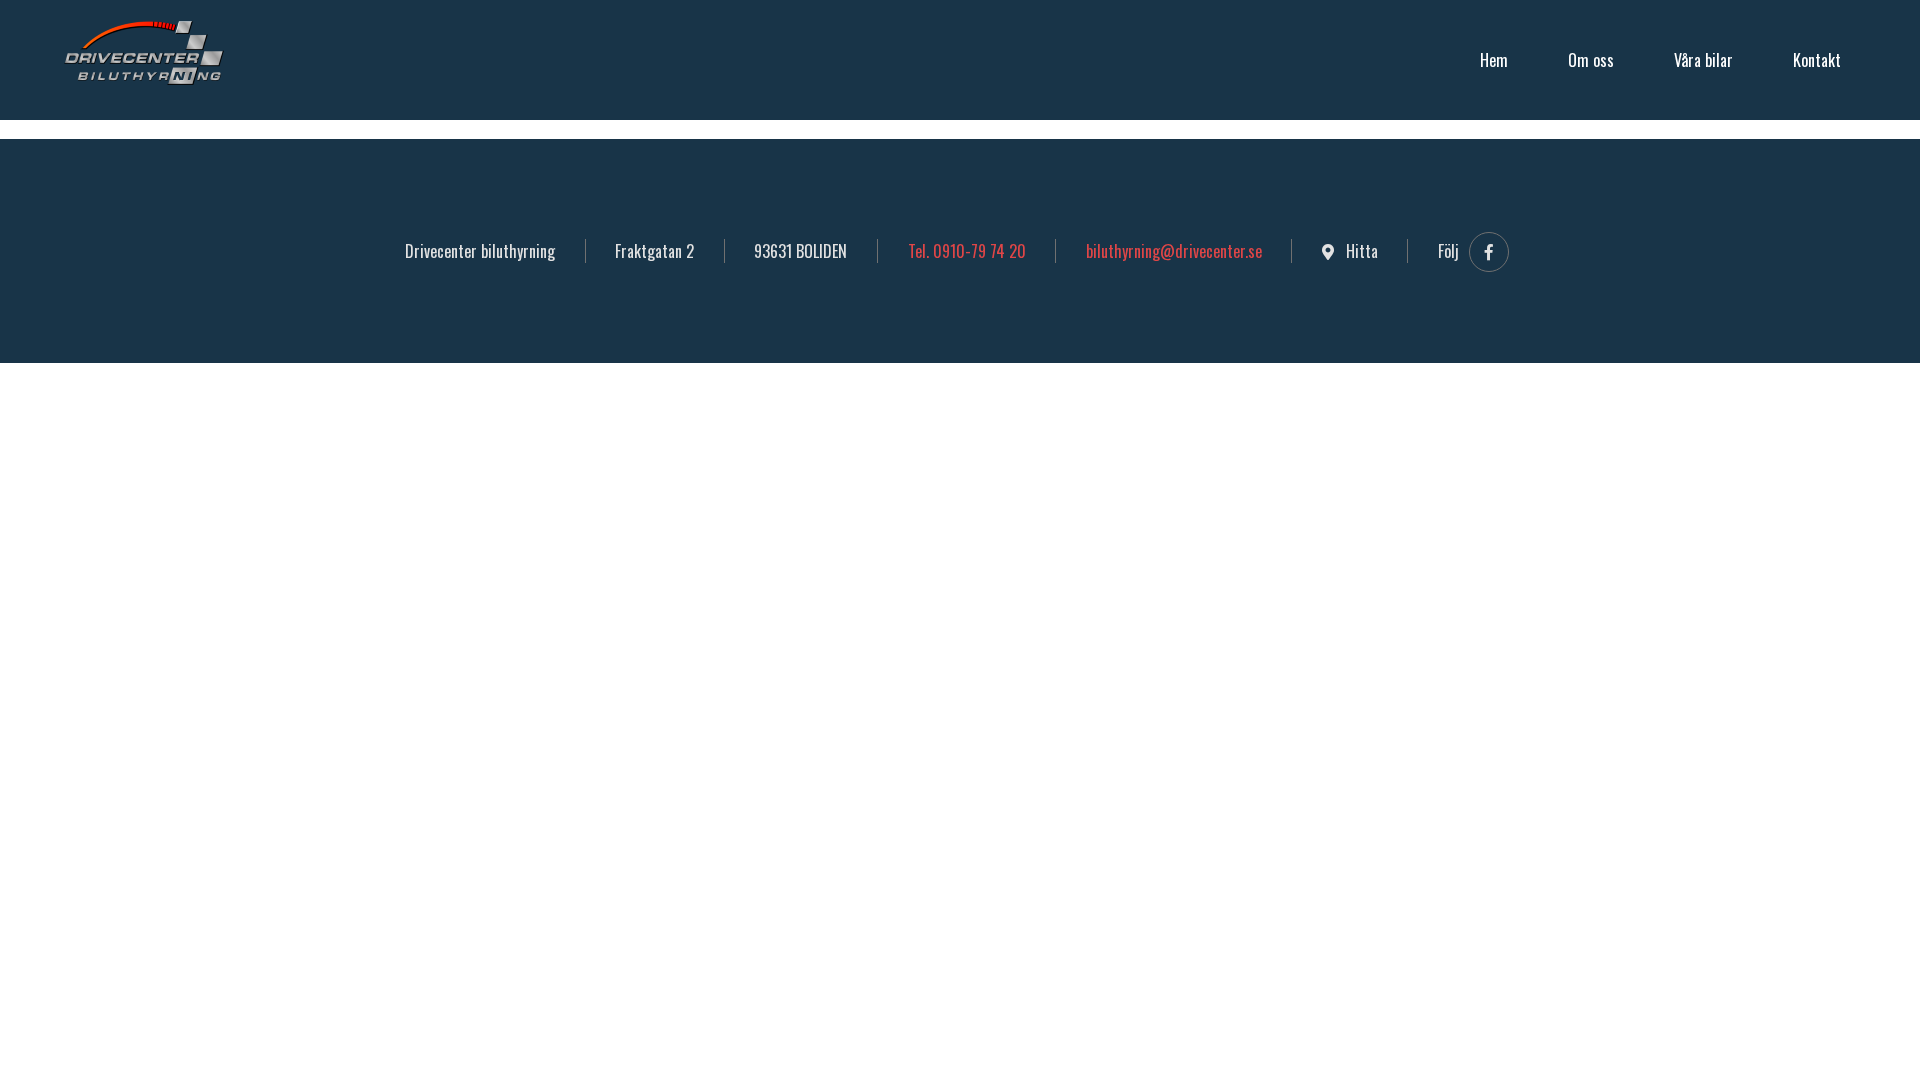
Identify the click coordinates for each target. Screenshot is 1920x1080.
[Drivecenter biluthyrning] (144, 53)
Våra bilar (1703, 60)
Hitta (1360, 251)
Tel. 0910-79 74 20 (967, 251)
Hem (1494, 60)
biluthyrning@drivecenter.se (1174, 251)
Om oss (1591, 60)
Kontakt (1817, 60)
